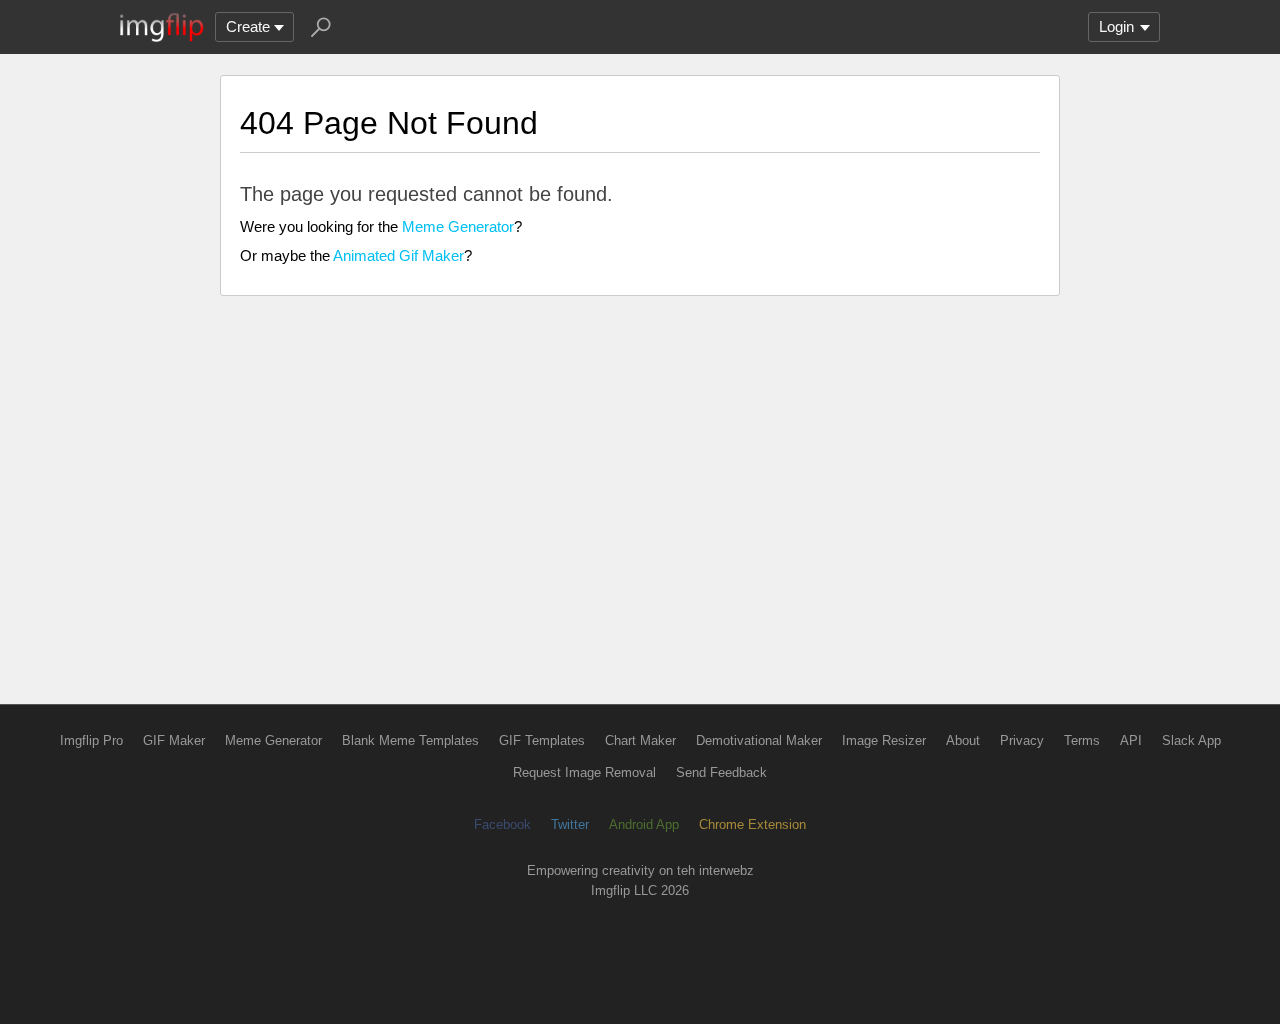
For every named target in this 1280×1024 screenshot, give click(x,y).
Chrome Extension (752, 824)
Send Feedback (721, 772)
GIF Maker (174, 740)
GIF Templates (542, 740)
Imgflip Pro (91, 740)
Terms (1082, 740)
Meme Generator (458, 226)
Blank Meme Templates (410, 740)
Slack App (1191, 740)
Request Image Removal (584, 772)
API (1131, 740)
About (963, 740)
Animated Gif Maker (398, 255)
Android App (644, 824)
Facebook (502, 824)
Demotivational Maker (759, 740)
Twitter (570, 824)
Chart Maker (640, 740)
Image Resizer (884, 740)
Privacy (1022, 740)
